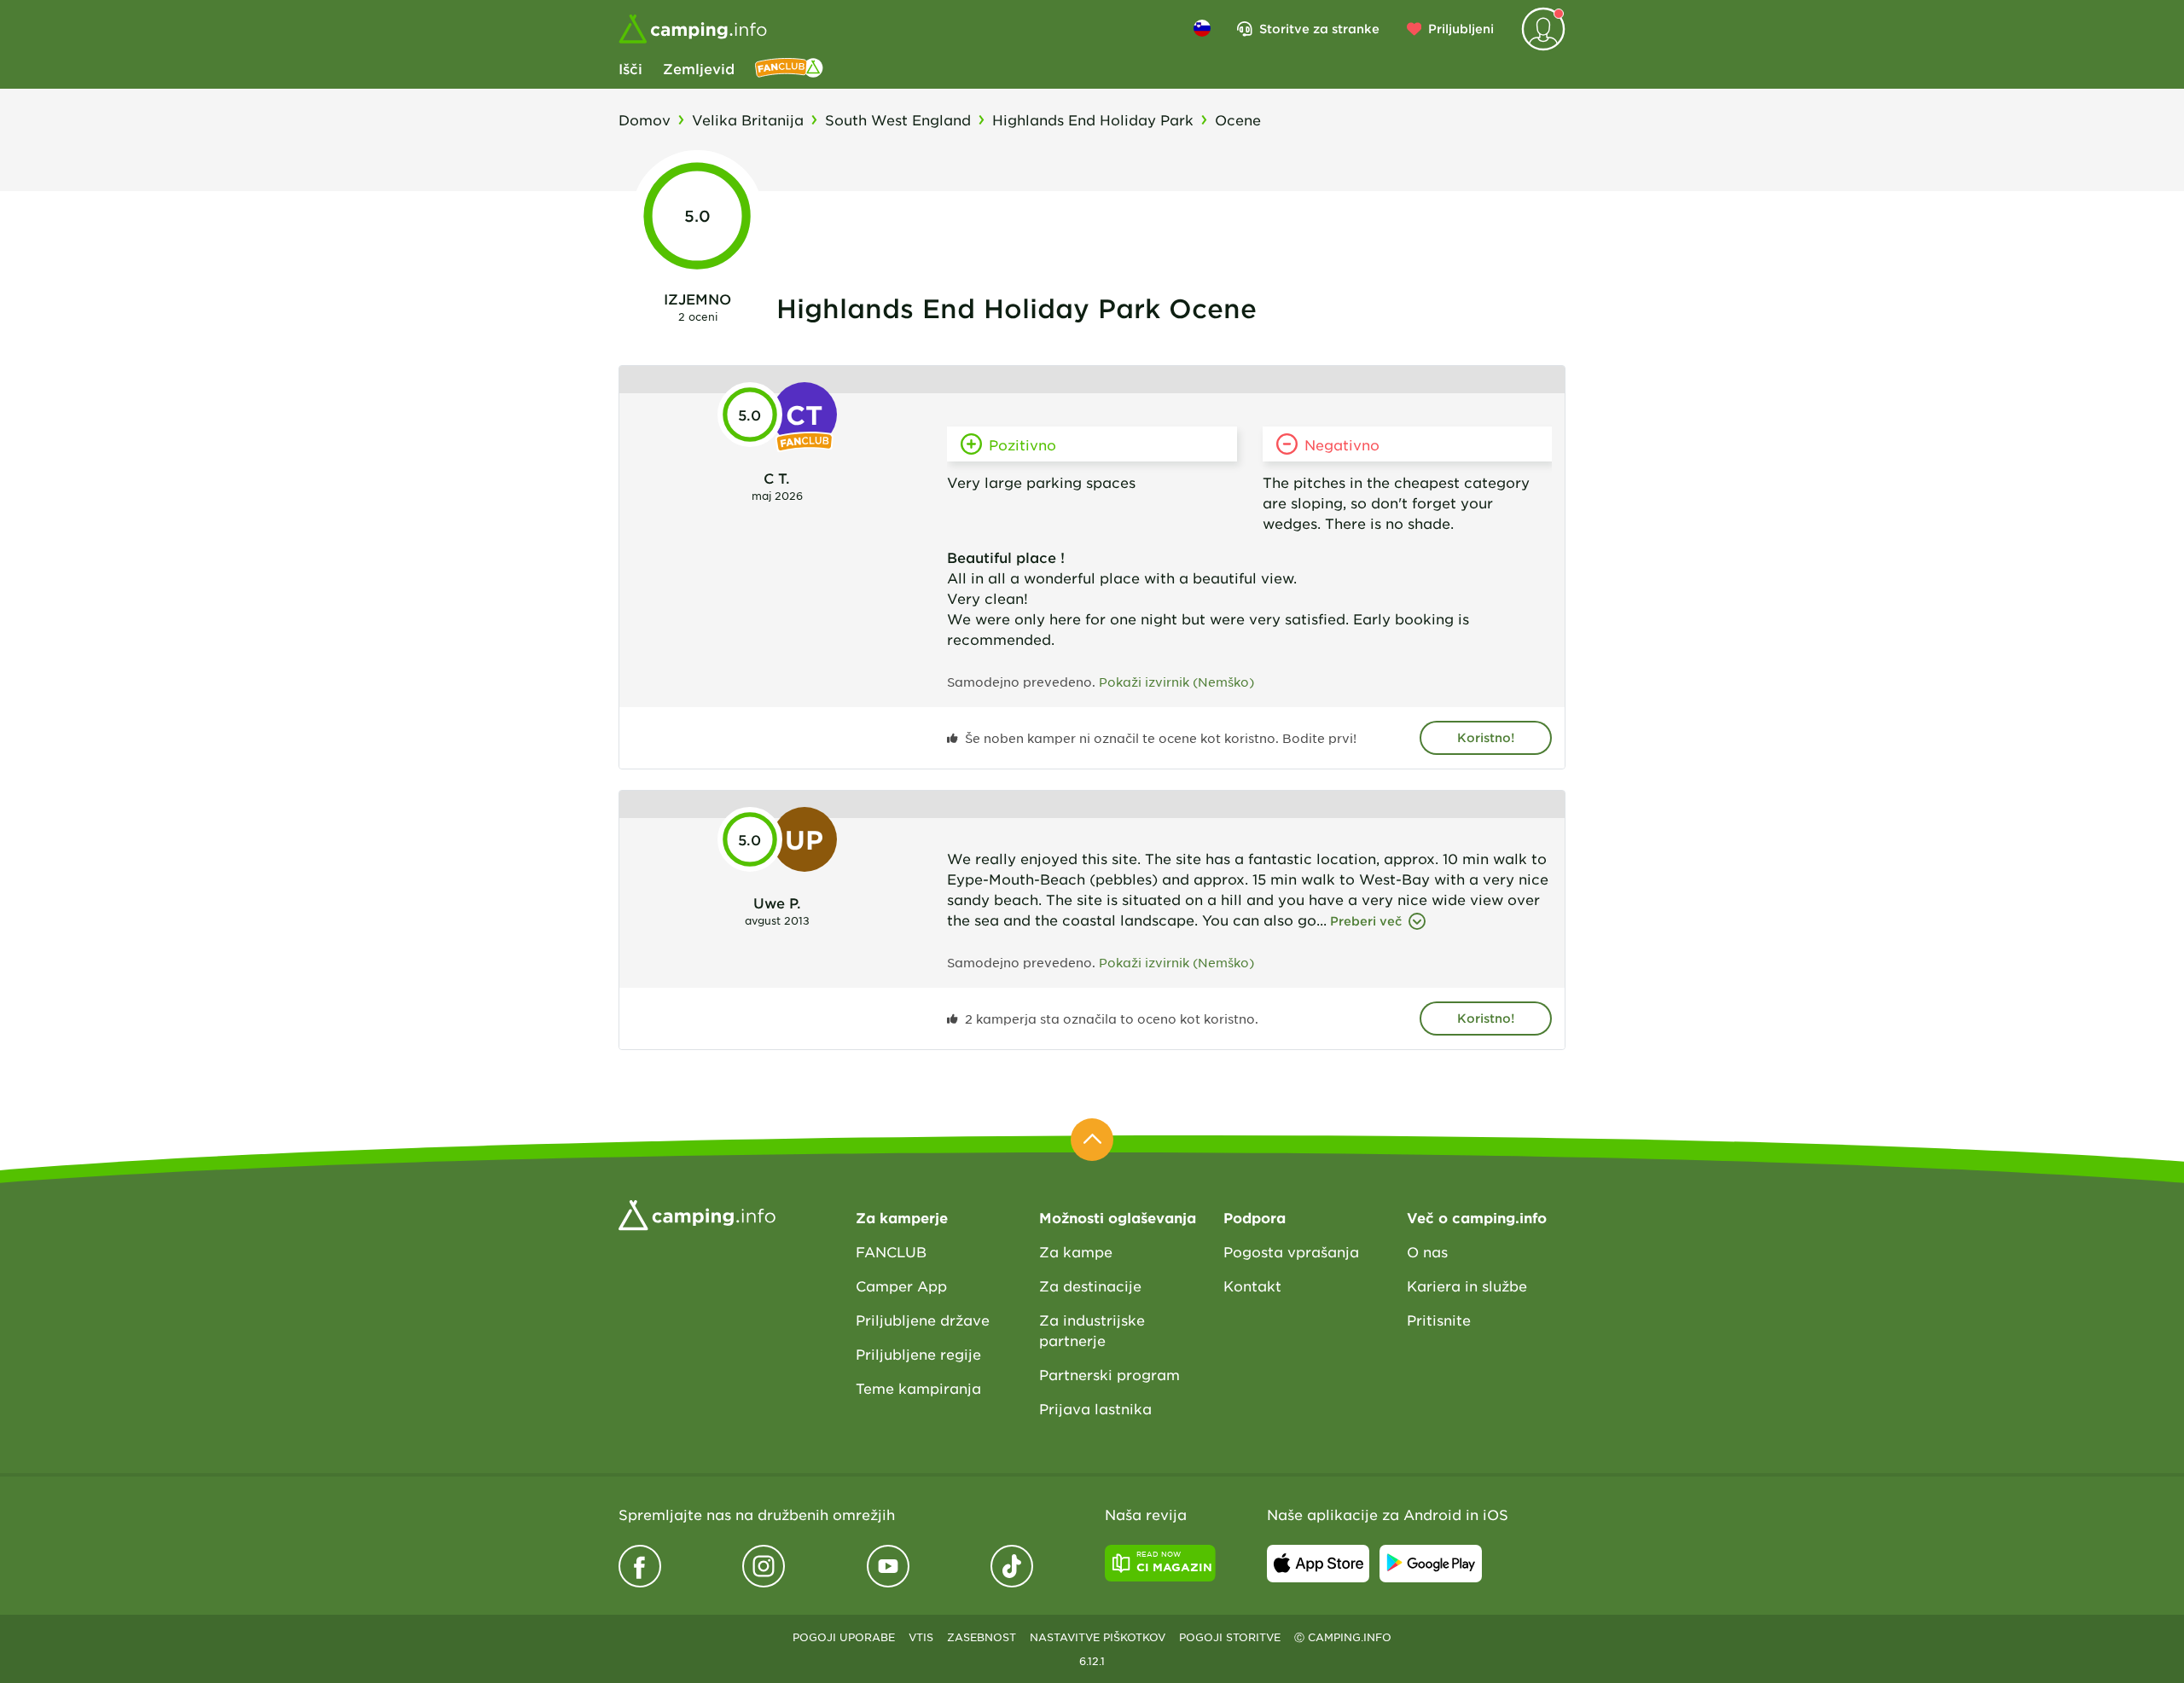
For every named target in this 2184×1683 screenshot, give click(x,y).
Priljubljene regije (918, 1354)
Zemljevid (699, 68)
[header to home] (693, 29)
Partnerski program (1109, 1374)
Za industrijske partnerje (1092, 1330)
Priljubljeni (1461, 29)
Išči (630, 68)
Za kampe (1076, 1251)
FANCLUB (891, 1251)
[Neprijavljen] (1543, 29)
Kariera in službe (1467, 1285)
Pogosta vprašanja (1291, 1251)
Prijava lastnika (1095, 1408)
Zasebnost (982, 1637)
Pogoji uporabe (844, 1637)
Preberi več (1366, 921)
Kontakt (1252, 1285)
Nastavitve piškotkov (1098, 1637)
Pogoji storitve (1230, 1637)
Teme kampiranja (918, 1388)
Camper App (901, 1285)
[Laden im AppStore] (1318, 1564)
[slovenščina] (1202, 28)
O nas (1427, 1251)
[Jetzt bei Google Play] (1431, 1564)
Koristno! (1486, 737)
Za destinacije (1090, 1285)
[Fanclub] (789, 68)
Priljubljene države (923, 1320)
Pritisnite (1439, 1320)
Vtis (921, 1637)
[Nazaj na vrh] (1092, 1140)
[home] (697, 1213)
